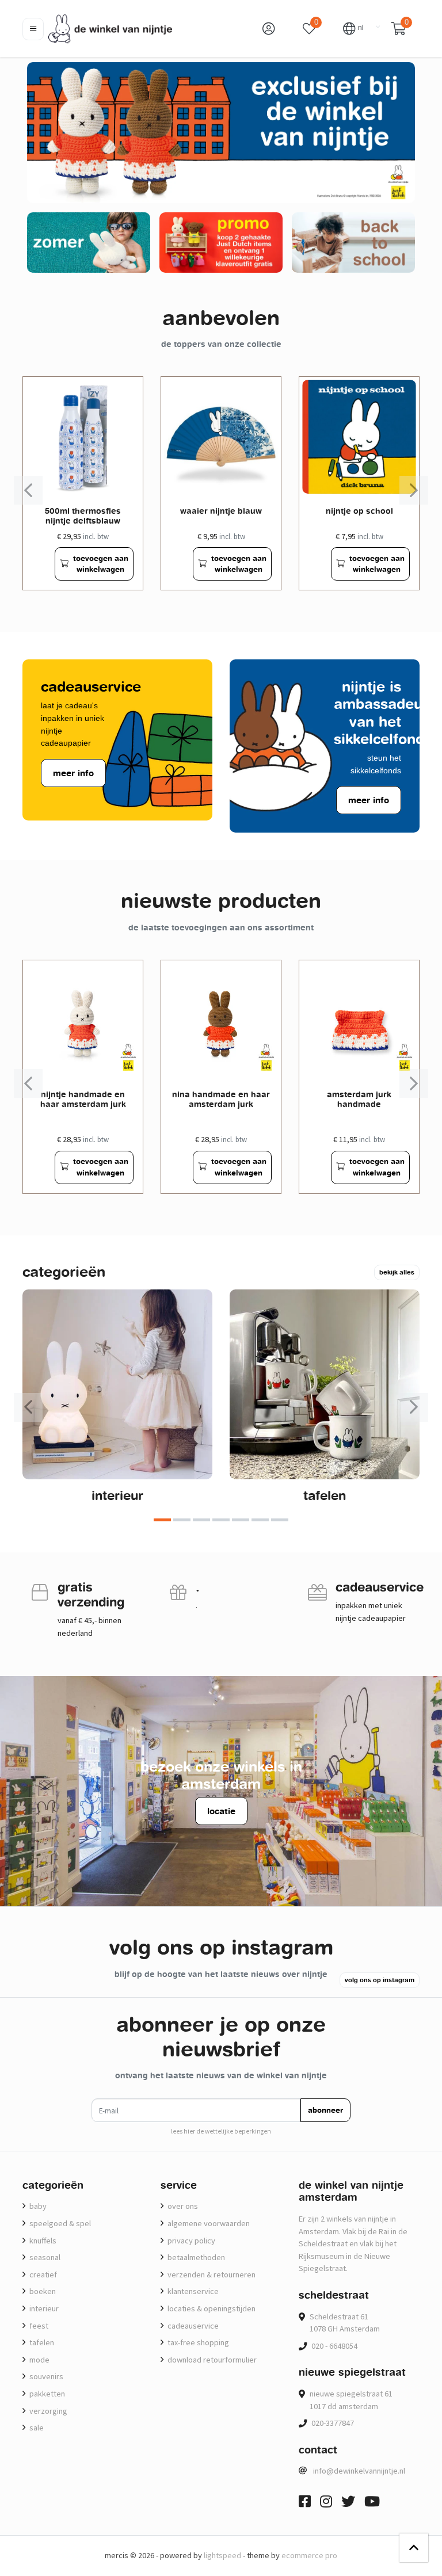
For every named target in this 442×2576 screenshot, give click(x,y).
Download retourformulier (211, 2360)
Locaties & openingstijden (211, 2308)
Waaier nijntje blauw (221, 511)
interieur (117, 1495)
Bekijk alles (397, 1272)
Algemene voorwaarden (208, 2223)
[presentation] (28, 490)
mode (39, 2360)
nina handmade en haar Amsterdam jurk (221, 1099)
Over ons (182, 2206)
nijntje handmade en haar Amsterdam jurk (83, 1099)
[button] (353, 28)
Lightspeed (222, 2555)
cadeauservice (192, 2326)
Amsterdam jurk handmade (359, 1099)
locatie (221, 1811)
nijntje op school (359, 511)
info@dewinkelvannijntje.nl (359, 2471)
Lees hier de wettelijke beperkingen (221, 2131)
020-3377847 (333, 2423)
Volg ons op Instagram (380, 1980)
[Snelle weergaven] (125, 394)
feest (38, 2326)
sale (36, 2428)
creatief (42, 2274)
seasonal (44, 2257)
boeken (42, 2291)
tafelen (325, 1495)
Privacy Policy (190, 2241)
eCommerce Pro (309, 2555)
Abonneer (325, 2110)
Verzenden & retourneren (211, 2274)
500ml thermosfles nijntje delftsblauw (83, 516)
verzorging (47, 2411)
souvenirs (45, 2376)
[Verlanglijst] (41, 564)
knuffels (42, 2241)
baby (37, 2206)
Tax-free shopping (197, 2342)
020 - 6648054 (334, 2346)
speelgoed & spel (59, 2223)
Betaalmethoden (195, 2257)
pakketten (46, 2394)
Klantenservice (192, 2291)
